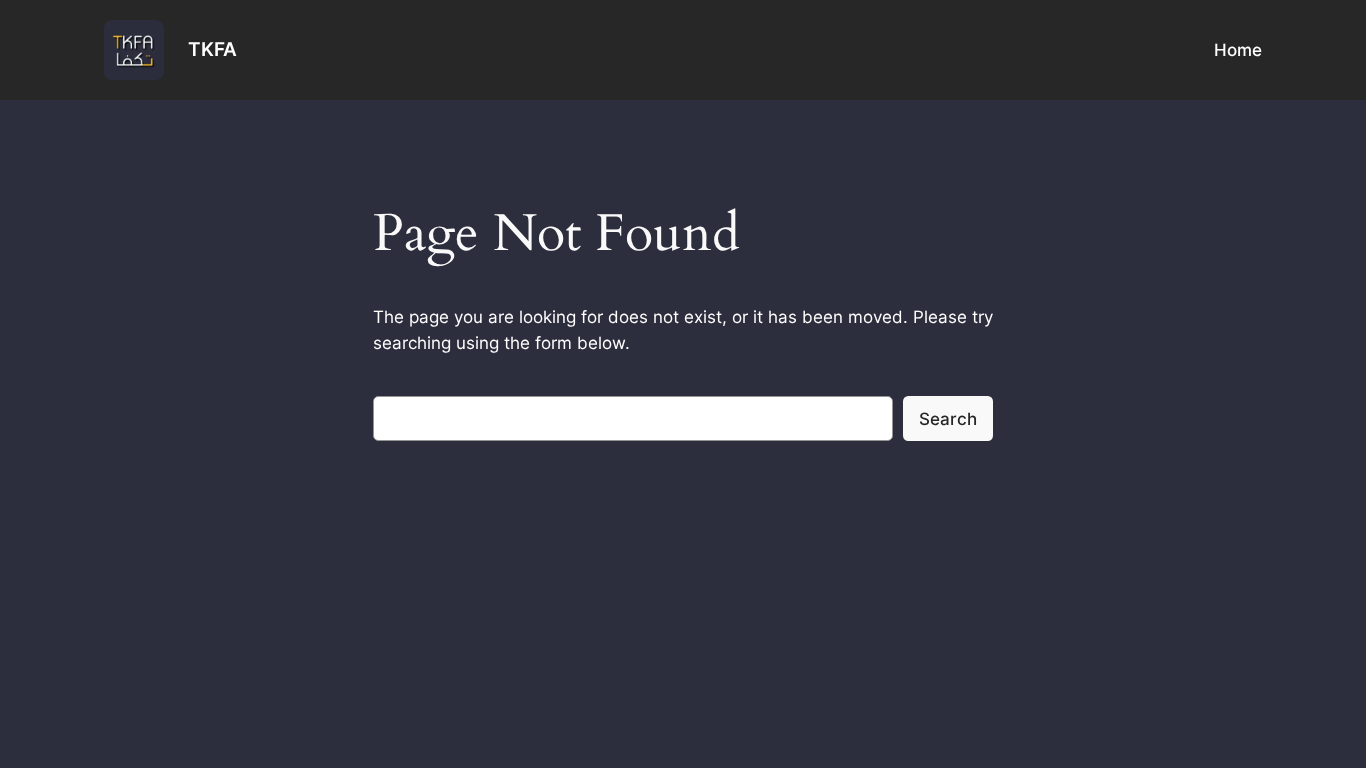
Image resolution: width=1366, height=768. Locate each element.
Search (948, 419)
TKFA (212, 49)
